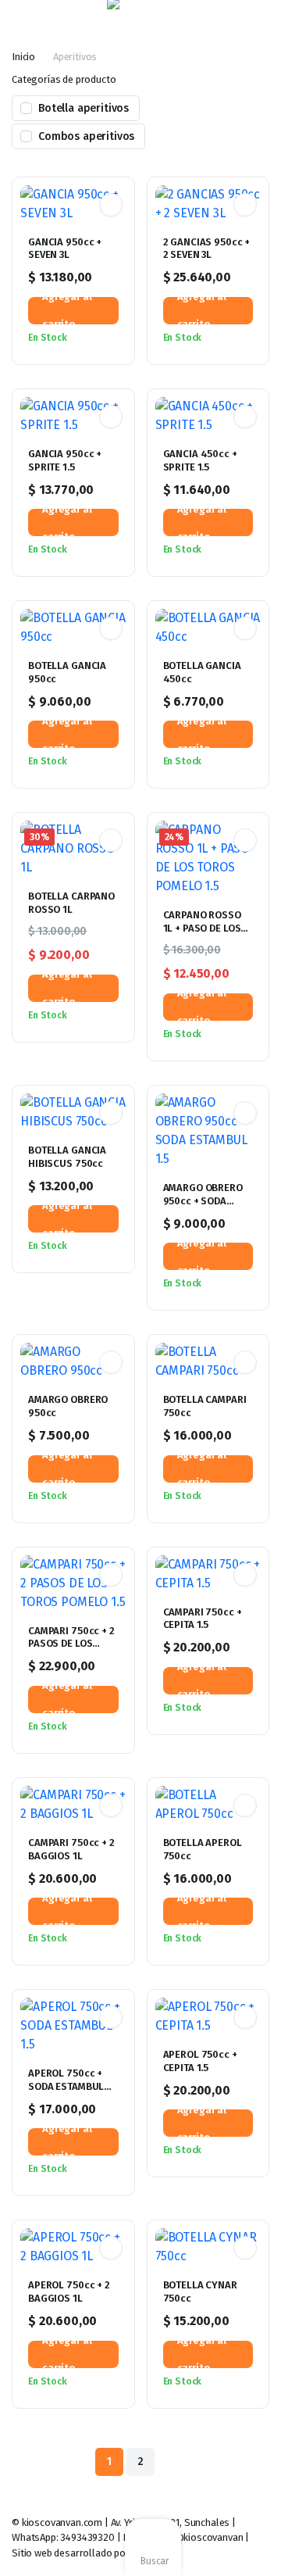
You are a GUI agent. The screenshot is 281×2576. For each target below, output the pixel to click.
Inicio (23, 57)
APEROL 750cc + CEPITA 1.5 (200, 2061)
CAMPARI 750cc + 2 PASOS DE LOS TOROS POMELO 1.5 (71, 1644)
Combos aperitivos (86, 136)
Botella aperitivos (84, 108)
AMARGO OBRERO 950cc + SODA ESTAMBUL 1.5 (203, 1201)
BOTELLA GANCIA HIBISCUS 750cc (67, 1157)
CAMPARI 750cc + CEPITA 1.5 (203, 1619)
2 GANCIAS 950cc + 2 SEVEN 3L (207, 249)
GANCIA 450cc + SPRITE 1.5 (200, 460)
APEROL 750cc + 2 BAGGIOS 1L (69, 2292)
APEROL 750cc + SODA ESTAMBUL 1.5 (66, 2086)
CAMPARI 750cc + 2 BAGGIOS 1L (71, 1849)
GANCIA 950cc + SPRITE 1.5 (65, 460)
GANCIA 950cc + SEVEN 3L (65, 249)
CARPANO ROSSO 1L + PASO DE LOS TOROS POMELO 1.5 (206, 928)
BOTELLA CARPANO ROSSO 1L (71, 903)
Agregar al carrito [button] (67, 311)
